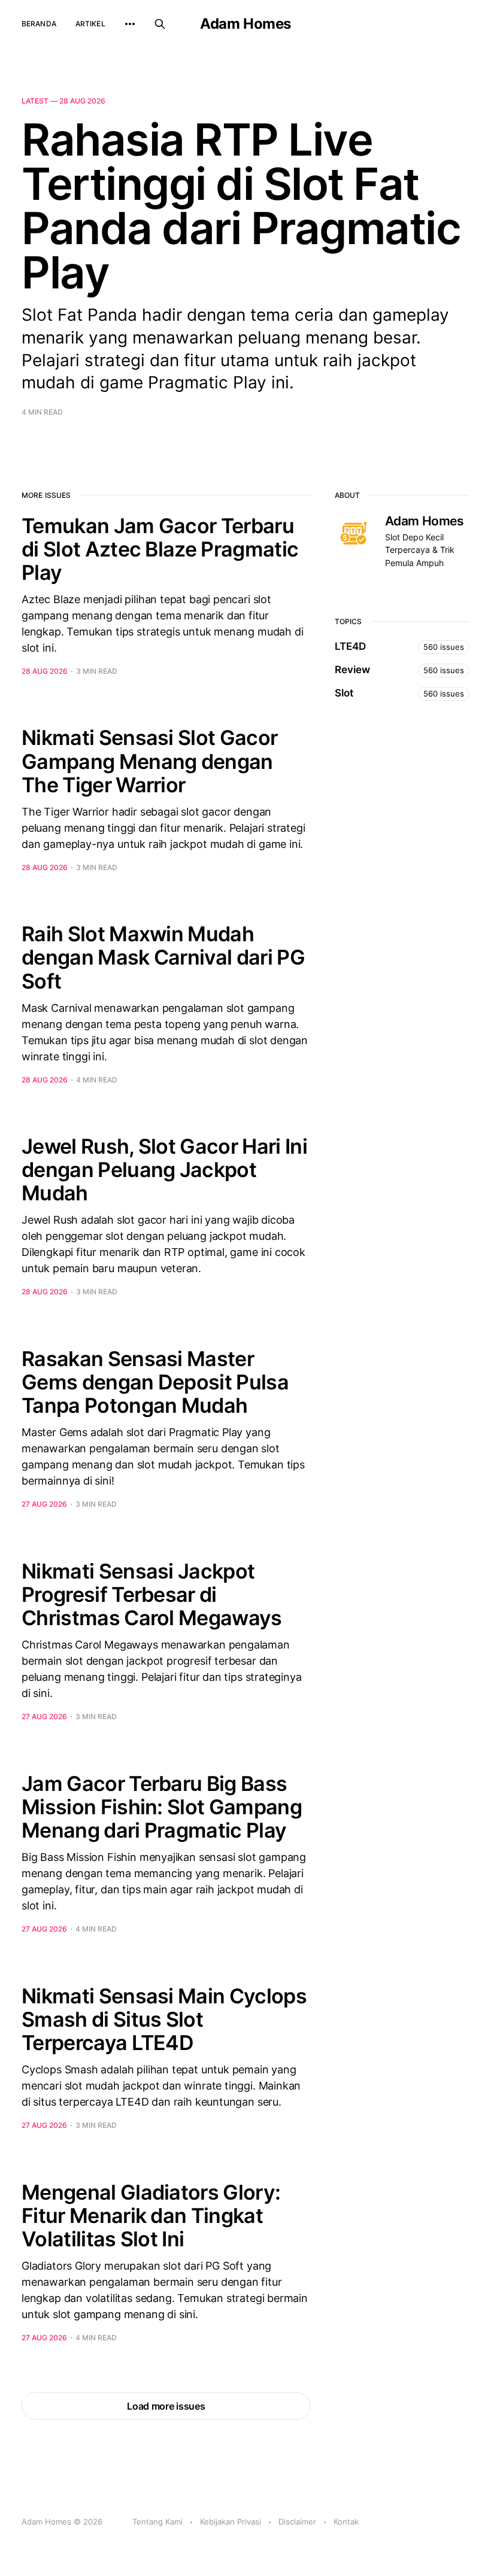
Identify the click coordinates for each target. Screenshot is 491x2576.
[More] (130, 24)
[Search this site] (160, 24)
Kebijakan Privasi (231, 2522)
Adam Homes (245, 24)
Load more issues (166, 2406)
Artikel (90, 24)
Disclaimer (297, 2522)
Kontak (346, 2522)
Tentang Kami (157, 2522)
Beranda (39, 24)
